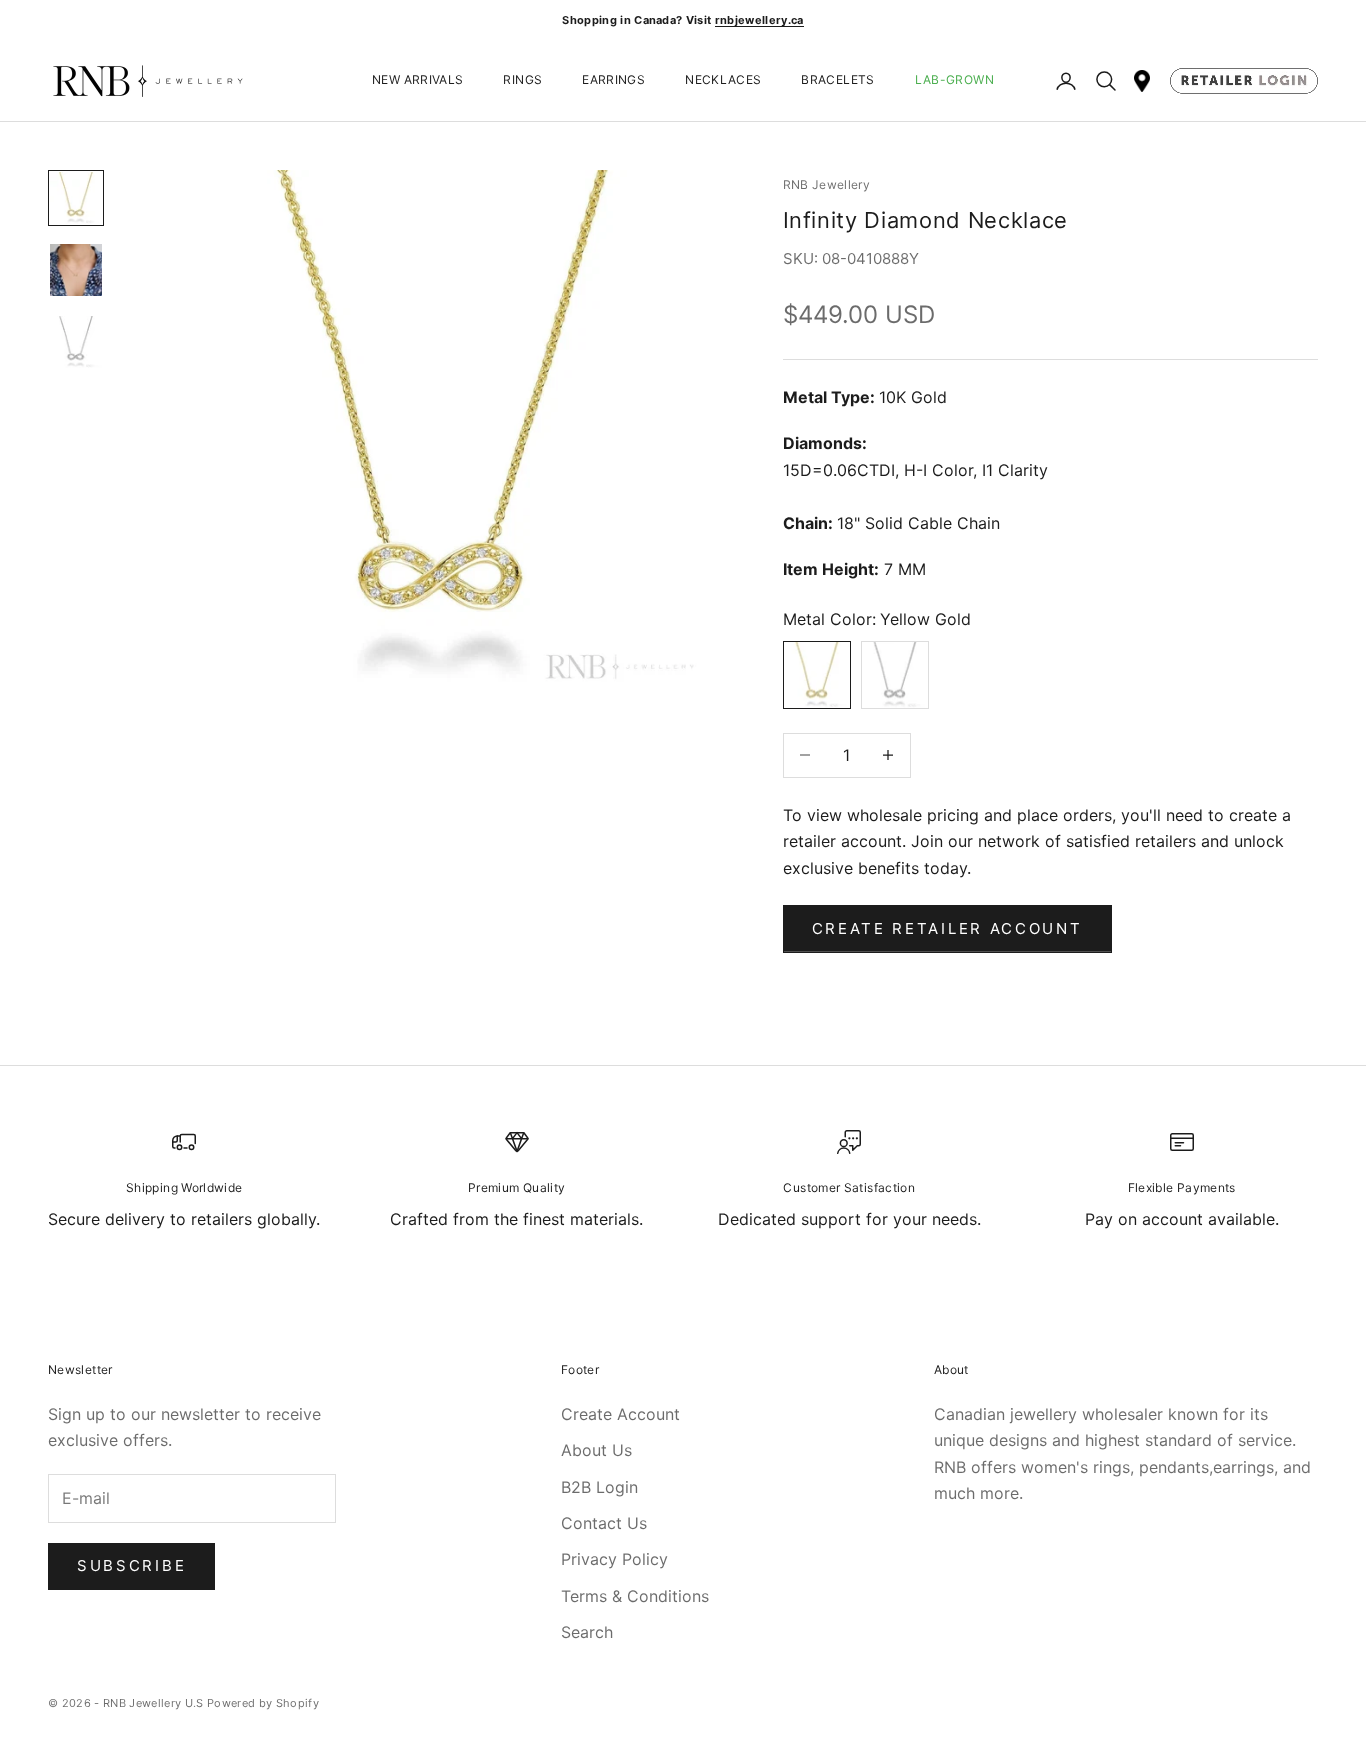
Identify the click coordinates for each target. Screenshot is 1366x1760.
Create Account (620, 1414)
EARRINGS (613, 80)
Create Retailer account (947, 928)
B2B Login (599, 1487)
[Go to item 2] (76, 270)
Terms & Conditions (635, 1596)
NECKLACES (723, 80)
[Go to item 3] (76, 342)
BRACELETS (837, 80)
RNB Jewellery (827, 184)
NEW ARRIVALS (417, 80)
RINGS (522, 80)
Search (587, 1632)
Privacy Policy (614, 1559)
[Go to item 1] (76, 198)
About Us (596, 1450)
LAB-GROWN (954, 80)
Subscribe (131, 1565)
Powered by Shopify (263, 1703)
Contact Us (604, 1523)
